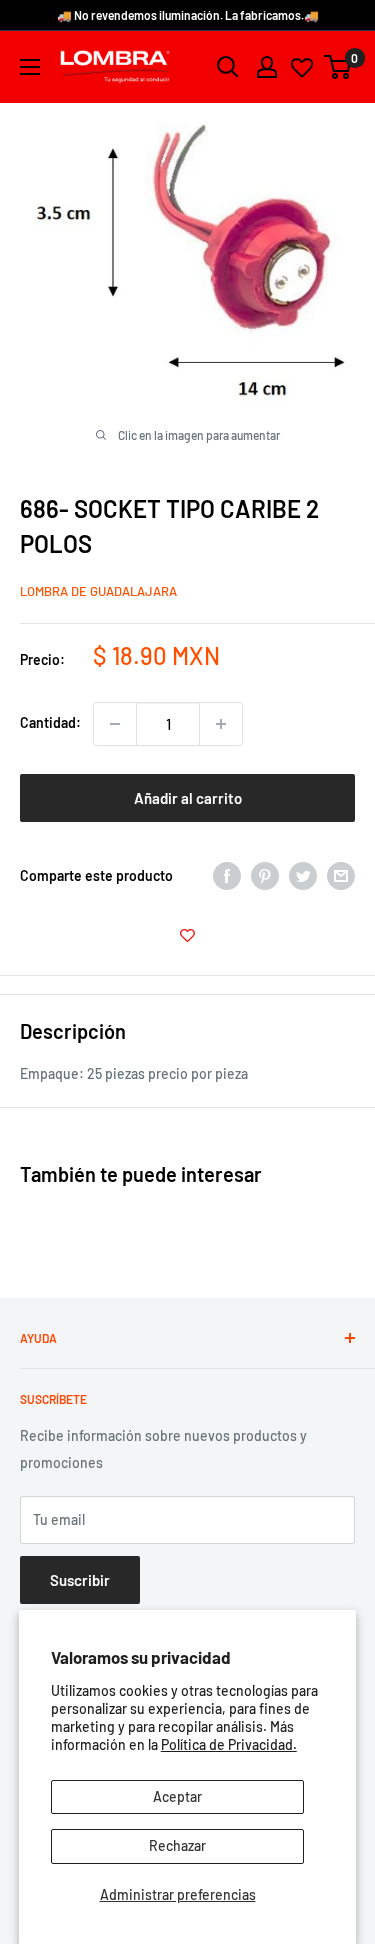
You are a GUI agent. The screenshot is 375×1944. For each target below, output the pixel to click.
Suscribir (80, 1580)
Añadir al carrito (188, 798)
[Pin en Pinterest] (265, 876)
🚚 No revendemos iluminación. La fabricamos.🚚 (188, 15)
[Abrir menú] (30, 67)
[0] (338, 67)
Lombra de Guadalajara (98, 591)
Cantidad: (50, 722)
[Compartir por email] (341, 876)
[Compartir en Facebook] (227, 876)
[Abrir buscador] (228, 67)
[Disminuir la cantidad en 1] (115, 724)
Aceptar (177, 1796)
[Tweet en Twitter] (303, 876)
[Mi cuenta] (267, 67)
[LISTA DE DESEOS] (187, 935)
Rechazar (177, 1845)
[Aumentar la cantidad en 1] (221, 724)
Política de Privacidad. (229, 1744)
